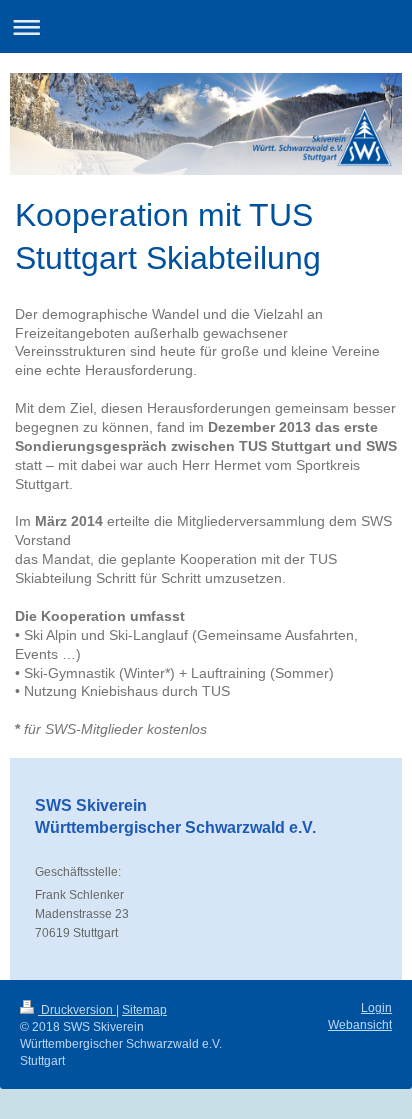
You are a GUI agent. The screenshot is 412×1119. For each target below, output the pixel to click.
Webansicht (360, 1025)
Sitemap (144, 1010)
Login (376, 1008)
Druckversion (77, 1010)
